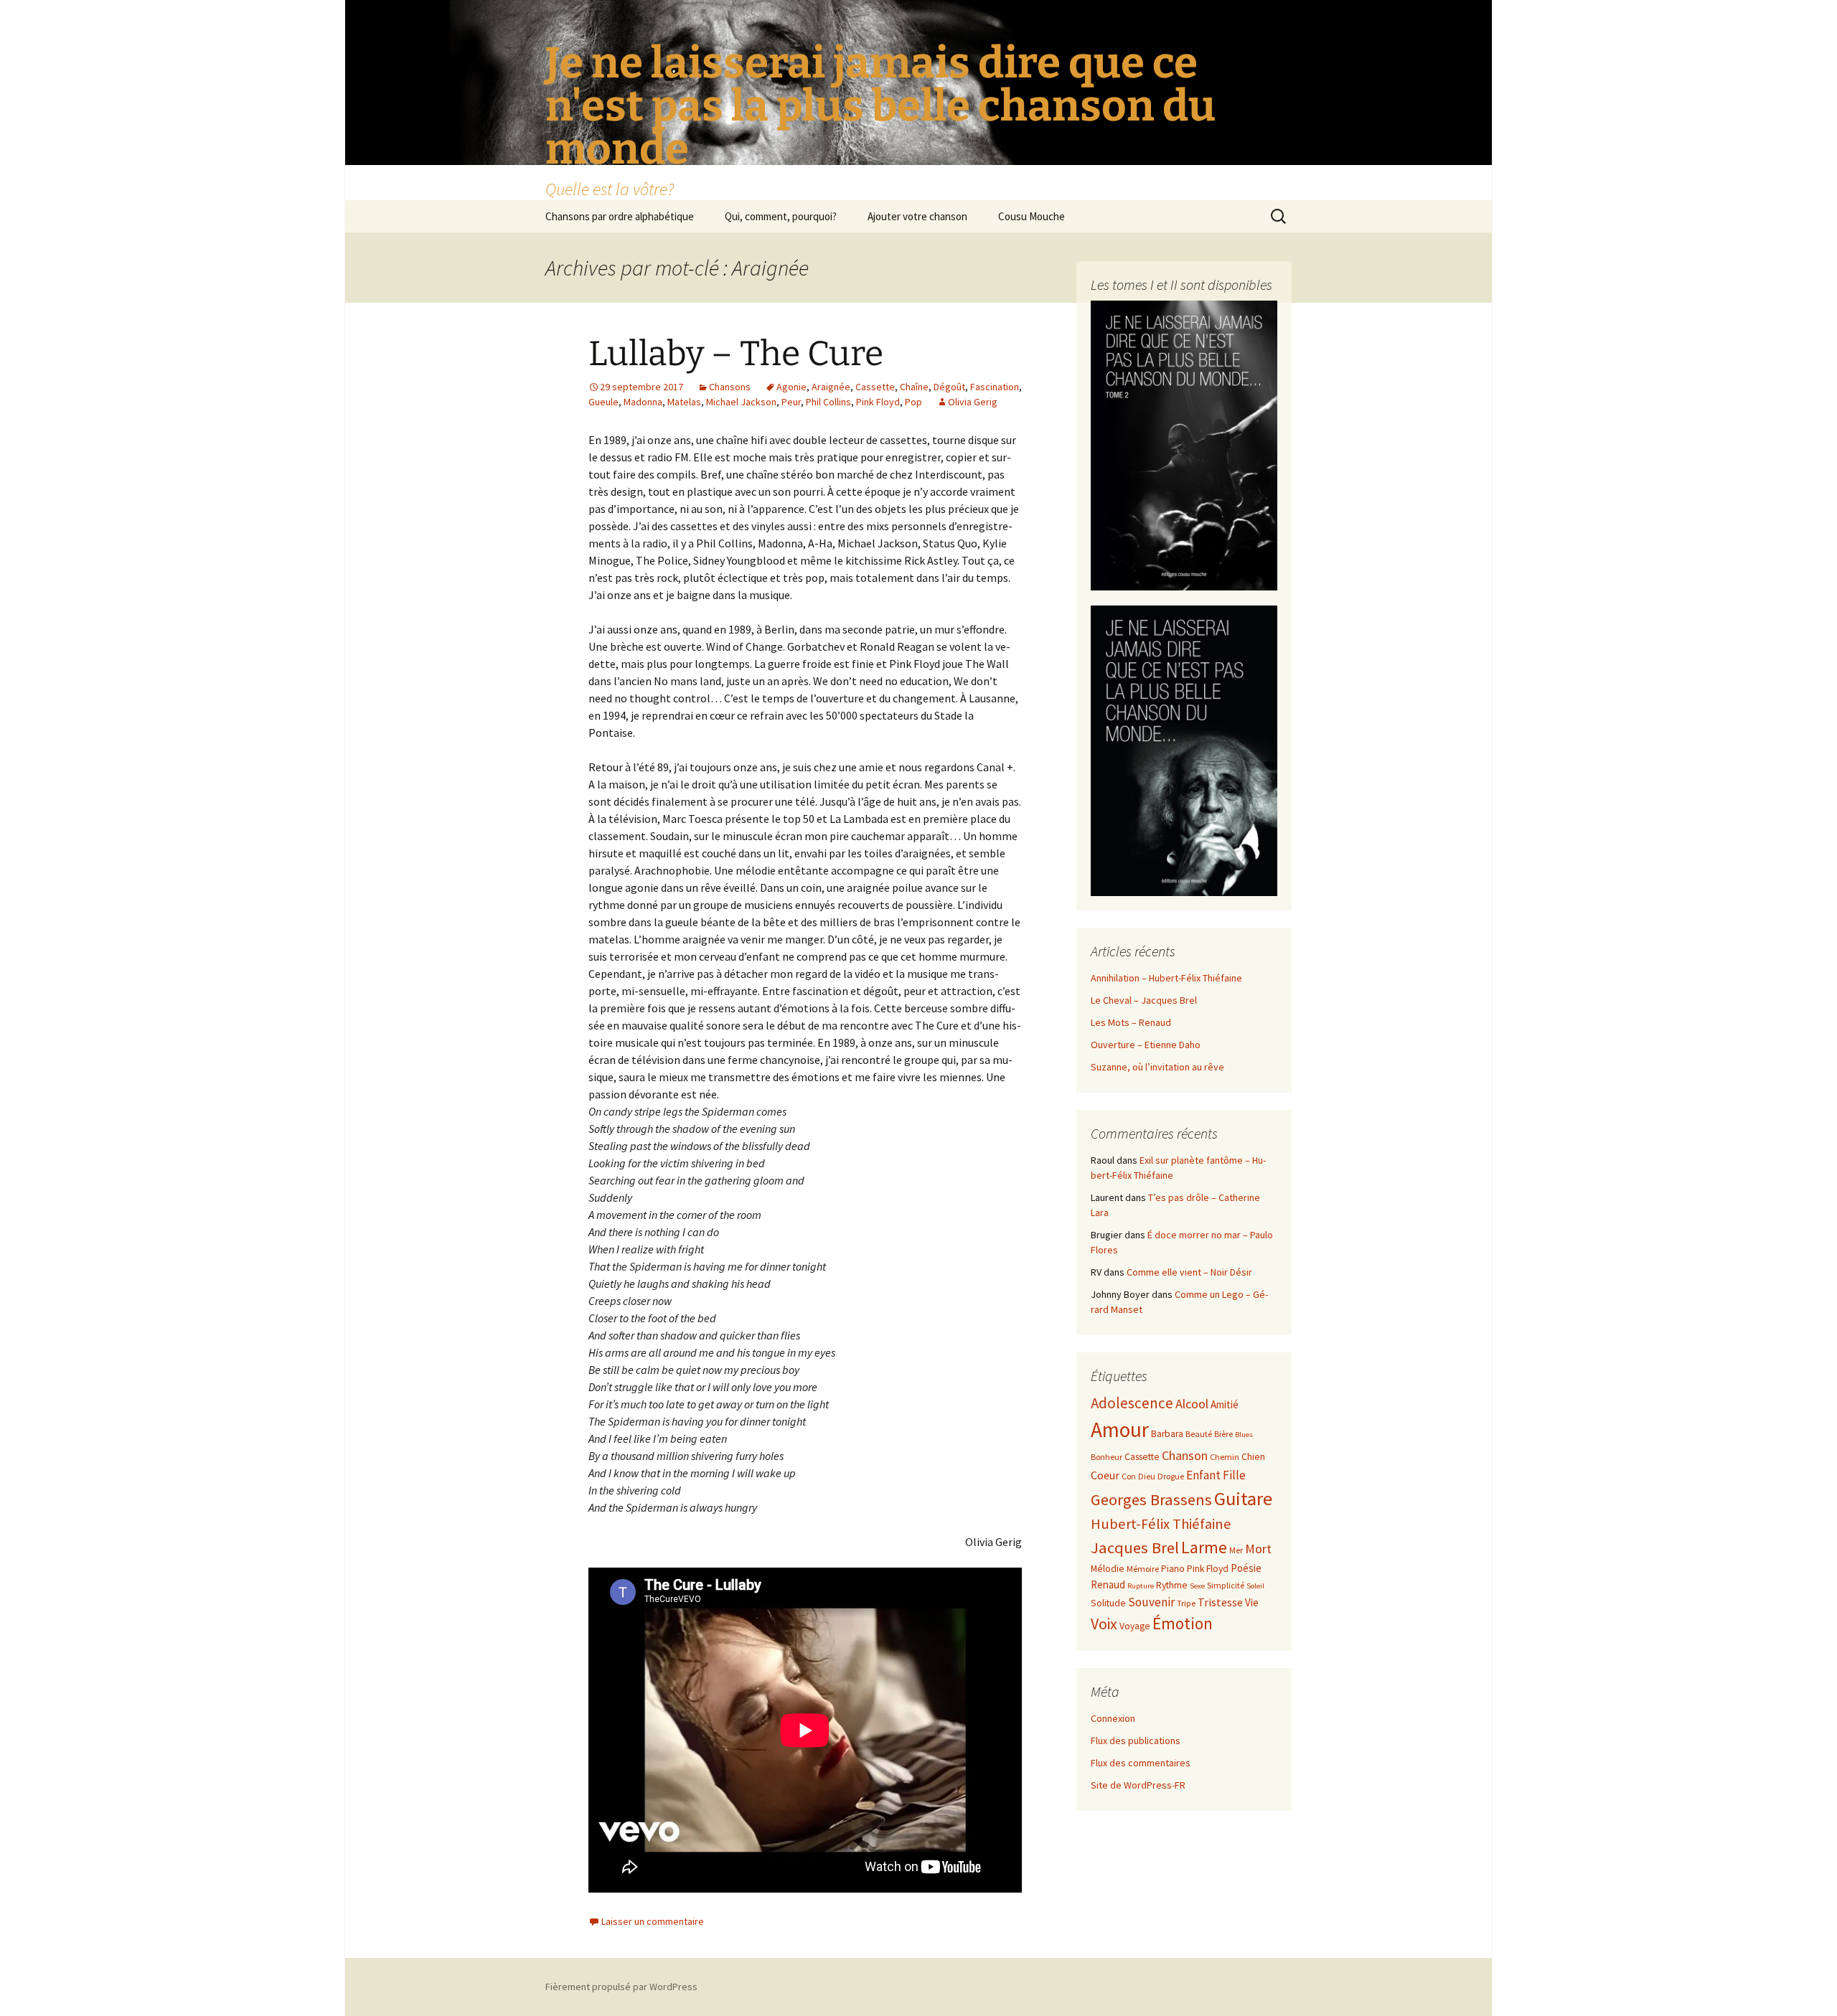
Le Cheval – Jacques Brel (1144, 1000)
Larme (1204, 1547)
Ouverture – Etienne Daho (1146, 1045)
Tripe (1186, 1603)
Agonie (791, 387)
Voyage (1135, 1626)
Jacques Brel (1135, 1548)
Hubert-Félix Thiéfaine (1161, 1524)
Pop (913, 402)
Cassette (875, 387)
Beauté (1199, 1434)
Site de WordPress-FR (1138, 1785)
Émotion (1183, 1623)
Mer (1236, 1550)
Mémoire (1143, 1569)
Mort (1258, 1549)
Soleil (1255, 1586)
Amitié (1225, 1404)
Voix (1104, 1624)
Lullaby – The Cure (736, 354)
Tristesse (1220, 1602)
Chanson (1185, 1455)
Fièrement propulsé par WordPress (621, 1987)
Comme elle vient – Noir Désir (1189, 1272)
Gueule (603, 402)
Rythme (1172, 1585)
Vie (1252, 1602)
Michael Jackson (741, 402)
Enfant (1203, 1475)
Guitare (1243, 1498)
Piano (1173, 1569)
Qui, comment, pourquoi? (781, 216)
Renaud (1108, 1584)
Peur (791, 402)
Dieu (1147, 1476)
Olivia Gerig (973, 402)
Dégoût (949, 387)
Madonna (643, 402)
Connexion (1113, 1718)
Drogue (1171, 1476)
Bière (1223, 1434)
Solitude (1108, 1603)
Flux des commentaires (1141, 1763)
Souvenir (1151, 1602)
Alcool (1192, 1404)
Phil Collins (828, 402)
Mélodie (1108, 1569)
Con (1129, 1476)
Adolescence (1132, 1403)
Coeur (1105, 1475)
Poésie (1246, 1568)
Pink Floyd (878, 402)
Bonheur (1107, 1457)
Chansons (730, 387)
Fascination (995, 387)
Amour (1120, 1429)
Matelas (684, 402)
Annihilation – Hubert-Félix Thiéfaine (1166, 978)
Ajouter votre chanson (917, 216)
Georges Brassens (1151, 1499)
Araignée (831, 387)
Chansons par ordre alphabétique (620, 216)
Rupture (1141, 1586)
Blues (1244, 1435)
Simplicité (1226, 1585)
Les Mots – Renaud (1131, 1022)
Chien (1253, 1457)
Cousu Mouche (1032, 216)
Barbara (1167, 1434)
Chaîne (914, 387)
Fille (1234, 1475)
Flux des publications (1136, 1741)
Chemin (1225, 1457)
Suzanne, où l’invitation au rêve (1157, 1067)
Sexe (1197, 1586)
